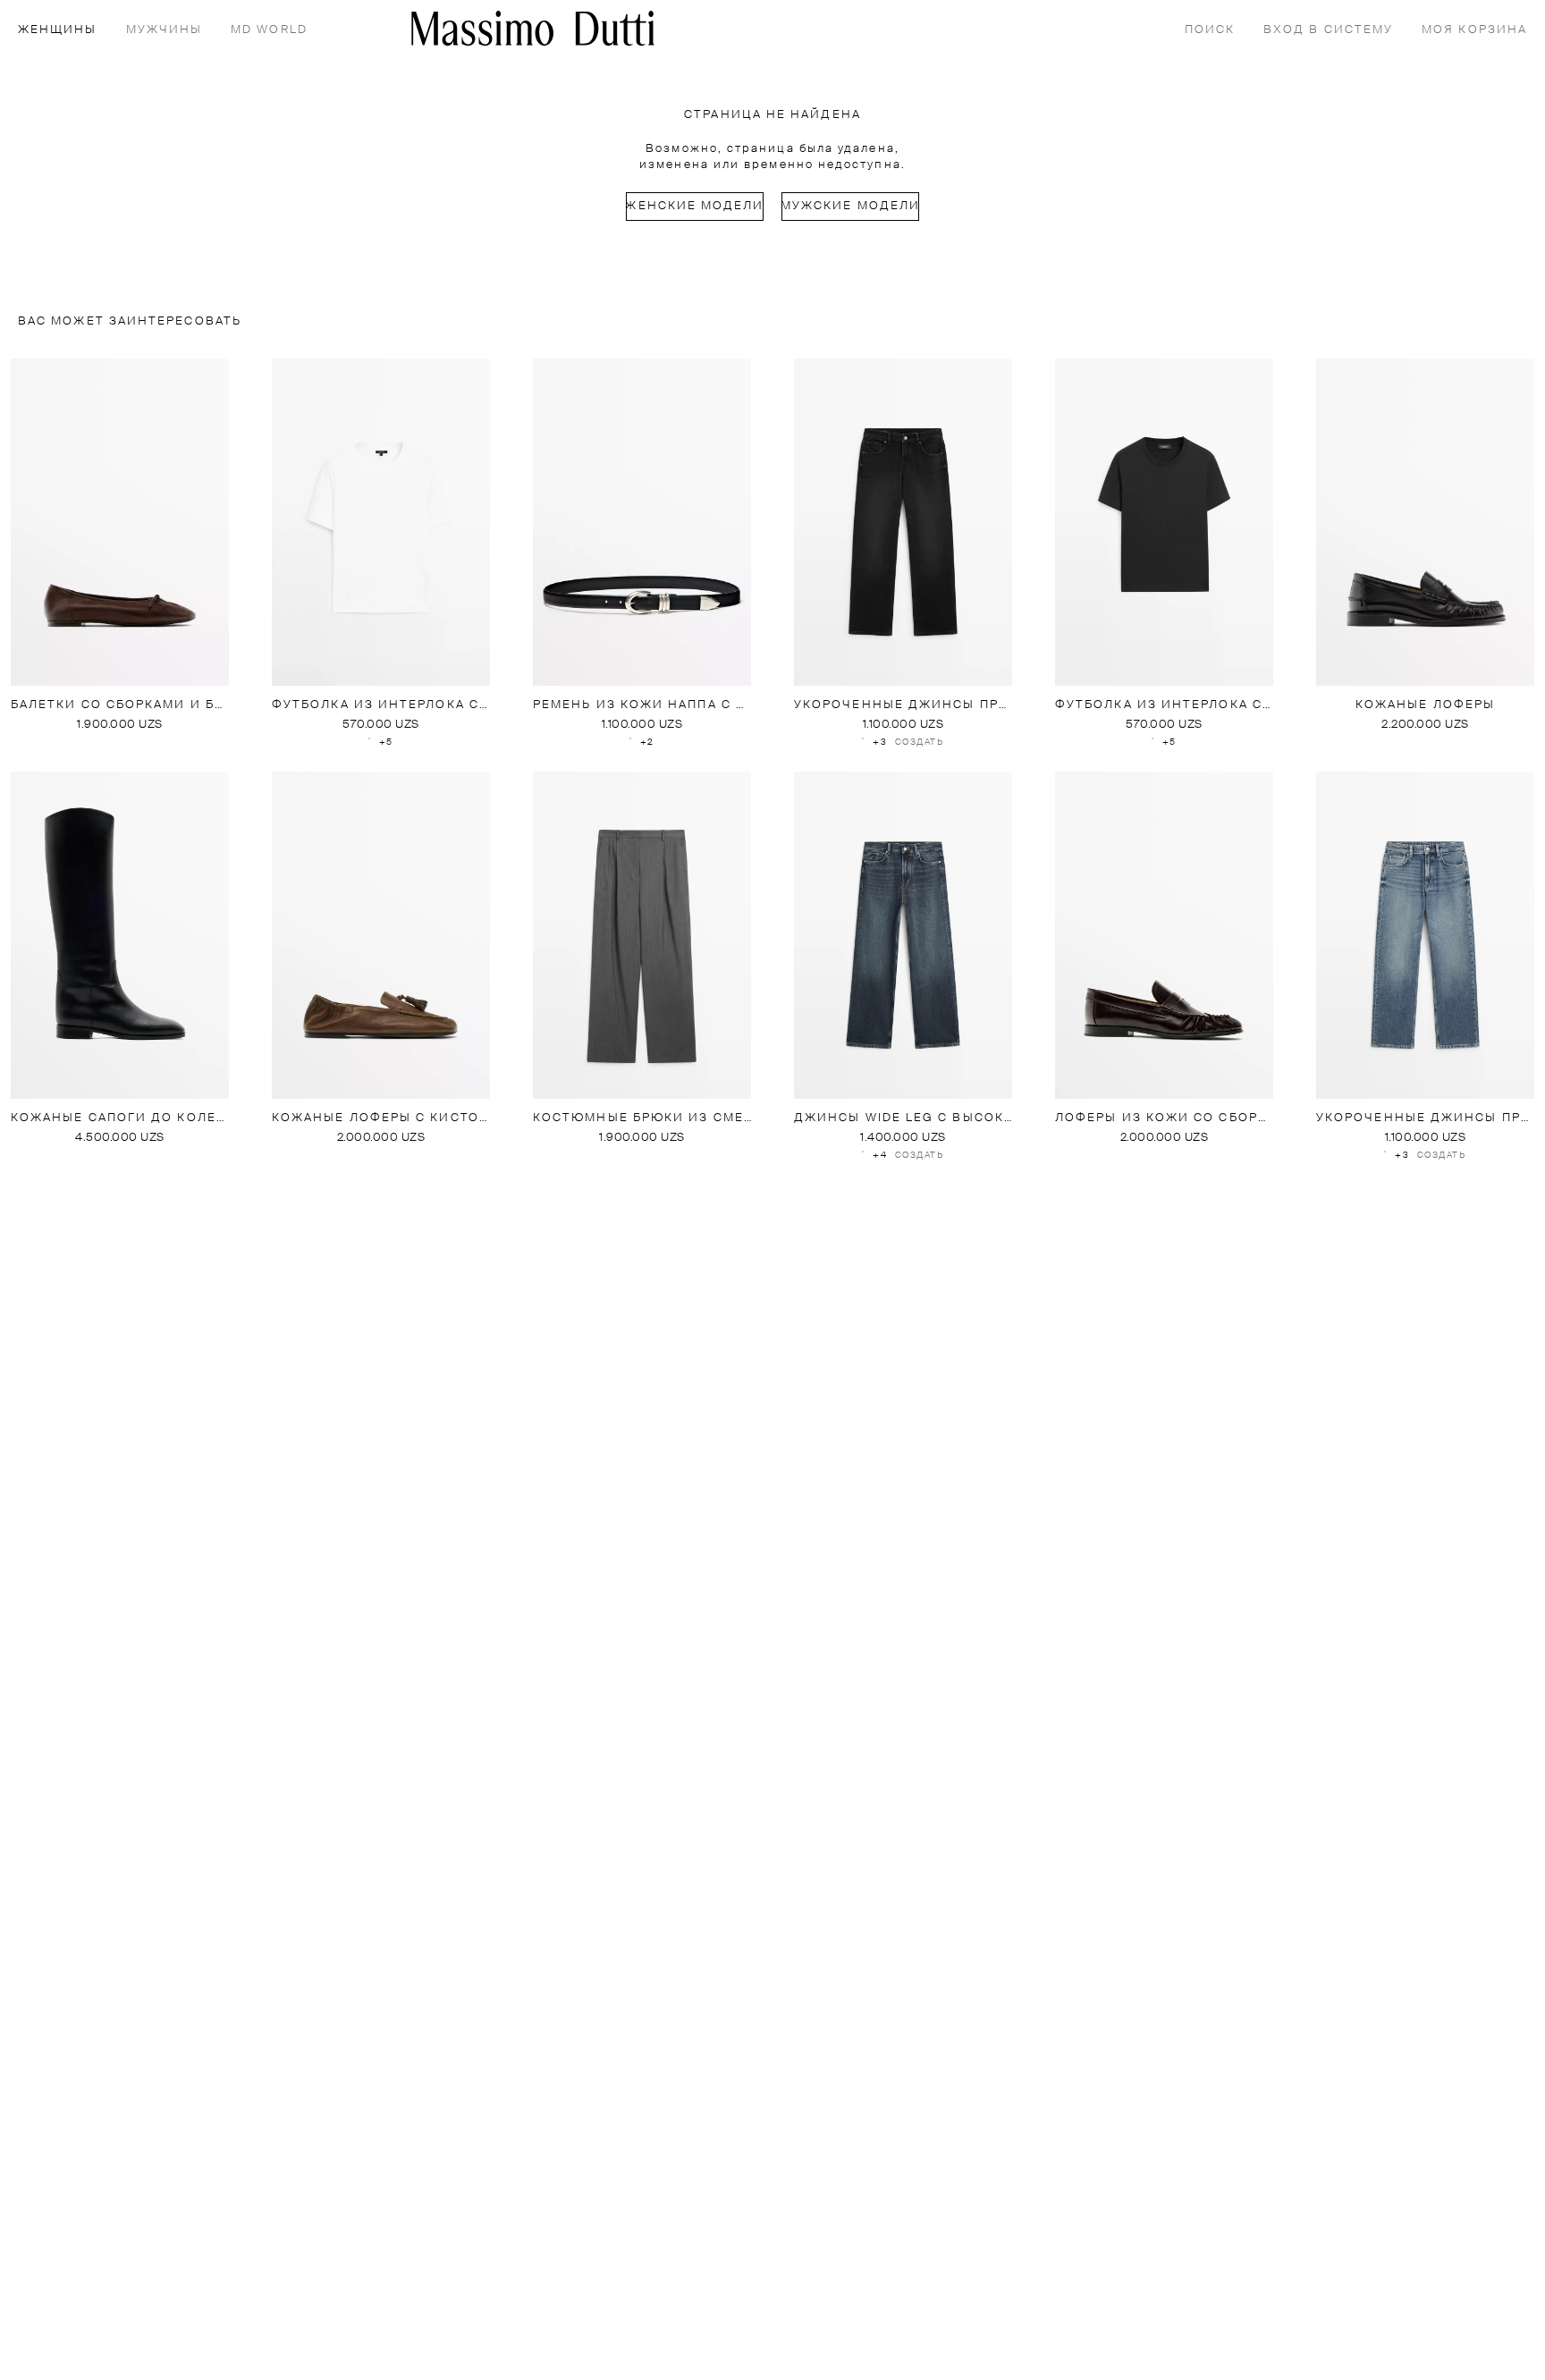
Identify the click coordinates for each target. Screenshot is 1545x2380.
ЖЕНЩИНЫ (58, 30)
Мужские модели (850, 206)
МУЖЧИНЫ (165, 30)
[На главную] (533, 28)
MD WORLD (269, 30)
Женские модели (695, 206)
